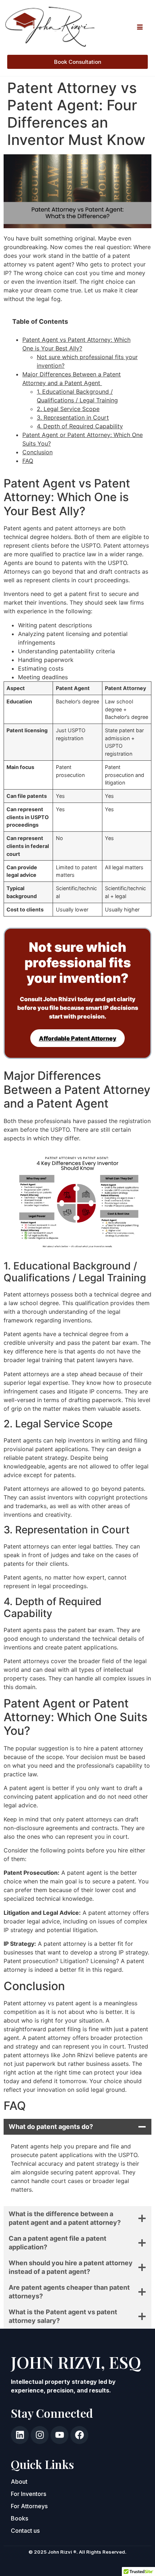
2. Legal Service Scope (68, 409)
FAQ (28, 461)
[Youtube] (59, 2435)
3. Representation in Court (73, 417)
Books (19, 2518)
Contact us (26, 2531)
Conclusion (37, 452)
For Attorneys (29, 2506)
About (19, 2482)
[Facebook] (79, 2435)
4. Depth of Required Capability (80, 426)
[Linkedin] (20, 2435)
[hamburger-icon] (140, 27)
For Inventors (28, 2494)
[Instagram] (40, 2435)
